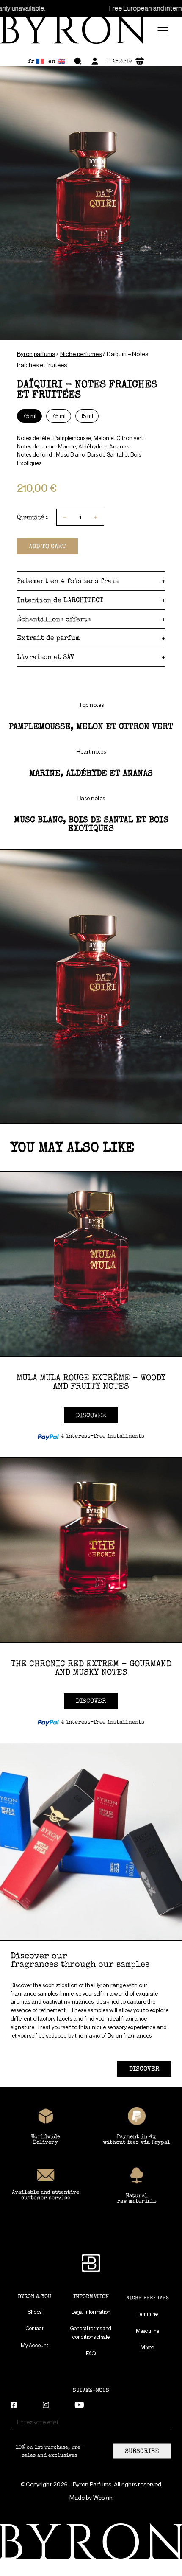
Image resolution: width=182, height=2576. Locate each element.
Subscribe (142, 2451)
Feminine (148, 2314)
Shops (34, 2312)
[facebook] (14, 2406)
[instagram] (46, 2406)
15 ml (87, 416)
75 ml (59, 416)
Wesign (103, 2498)
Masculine (148, 2331)
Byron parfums (36, 354)
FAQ (91, 2353)
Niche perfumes (81, 354)
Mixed (148, 2348)
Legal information (91, 2312)
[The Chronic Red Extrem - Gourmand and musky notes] (91, 1550)
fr (31, 61)
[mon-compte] (95, 61)
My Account (34, 2345)
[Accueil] (77, 31)
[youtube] (79, 2406)
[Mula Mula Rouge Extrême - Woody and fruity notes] (91, 1264)
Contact (35, 2328)
